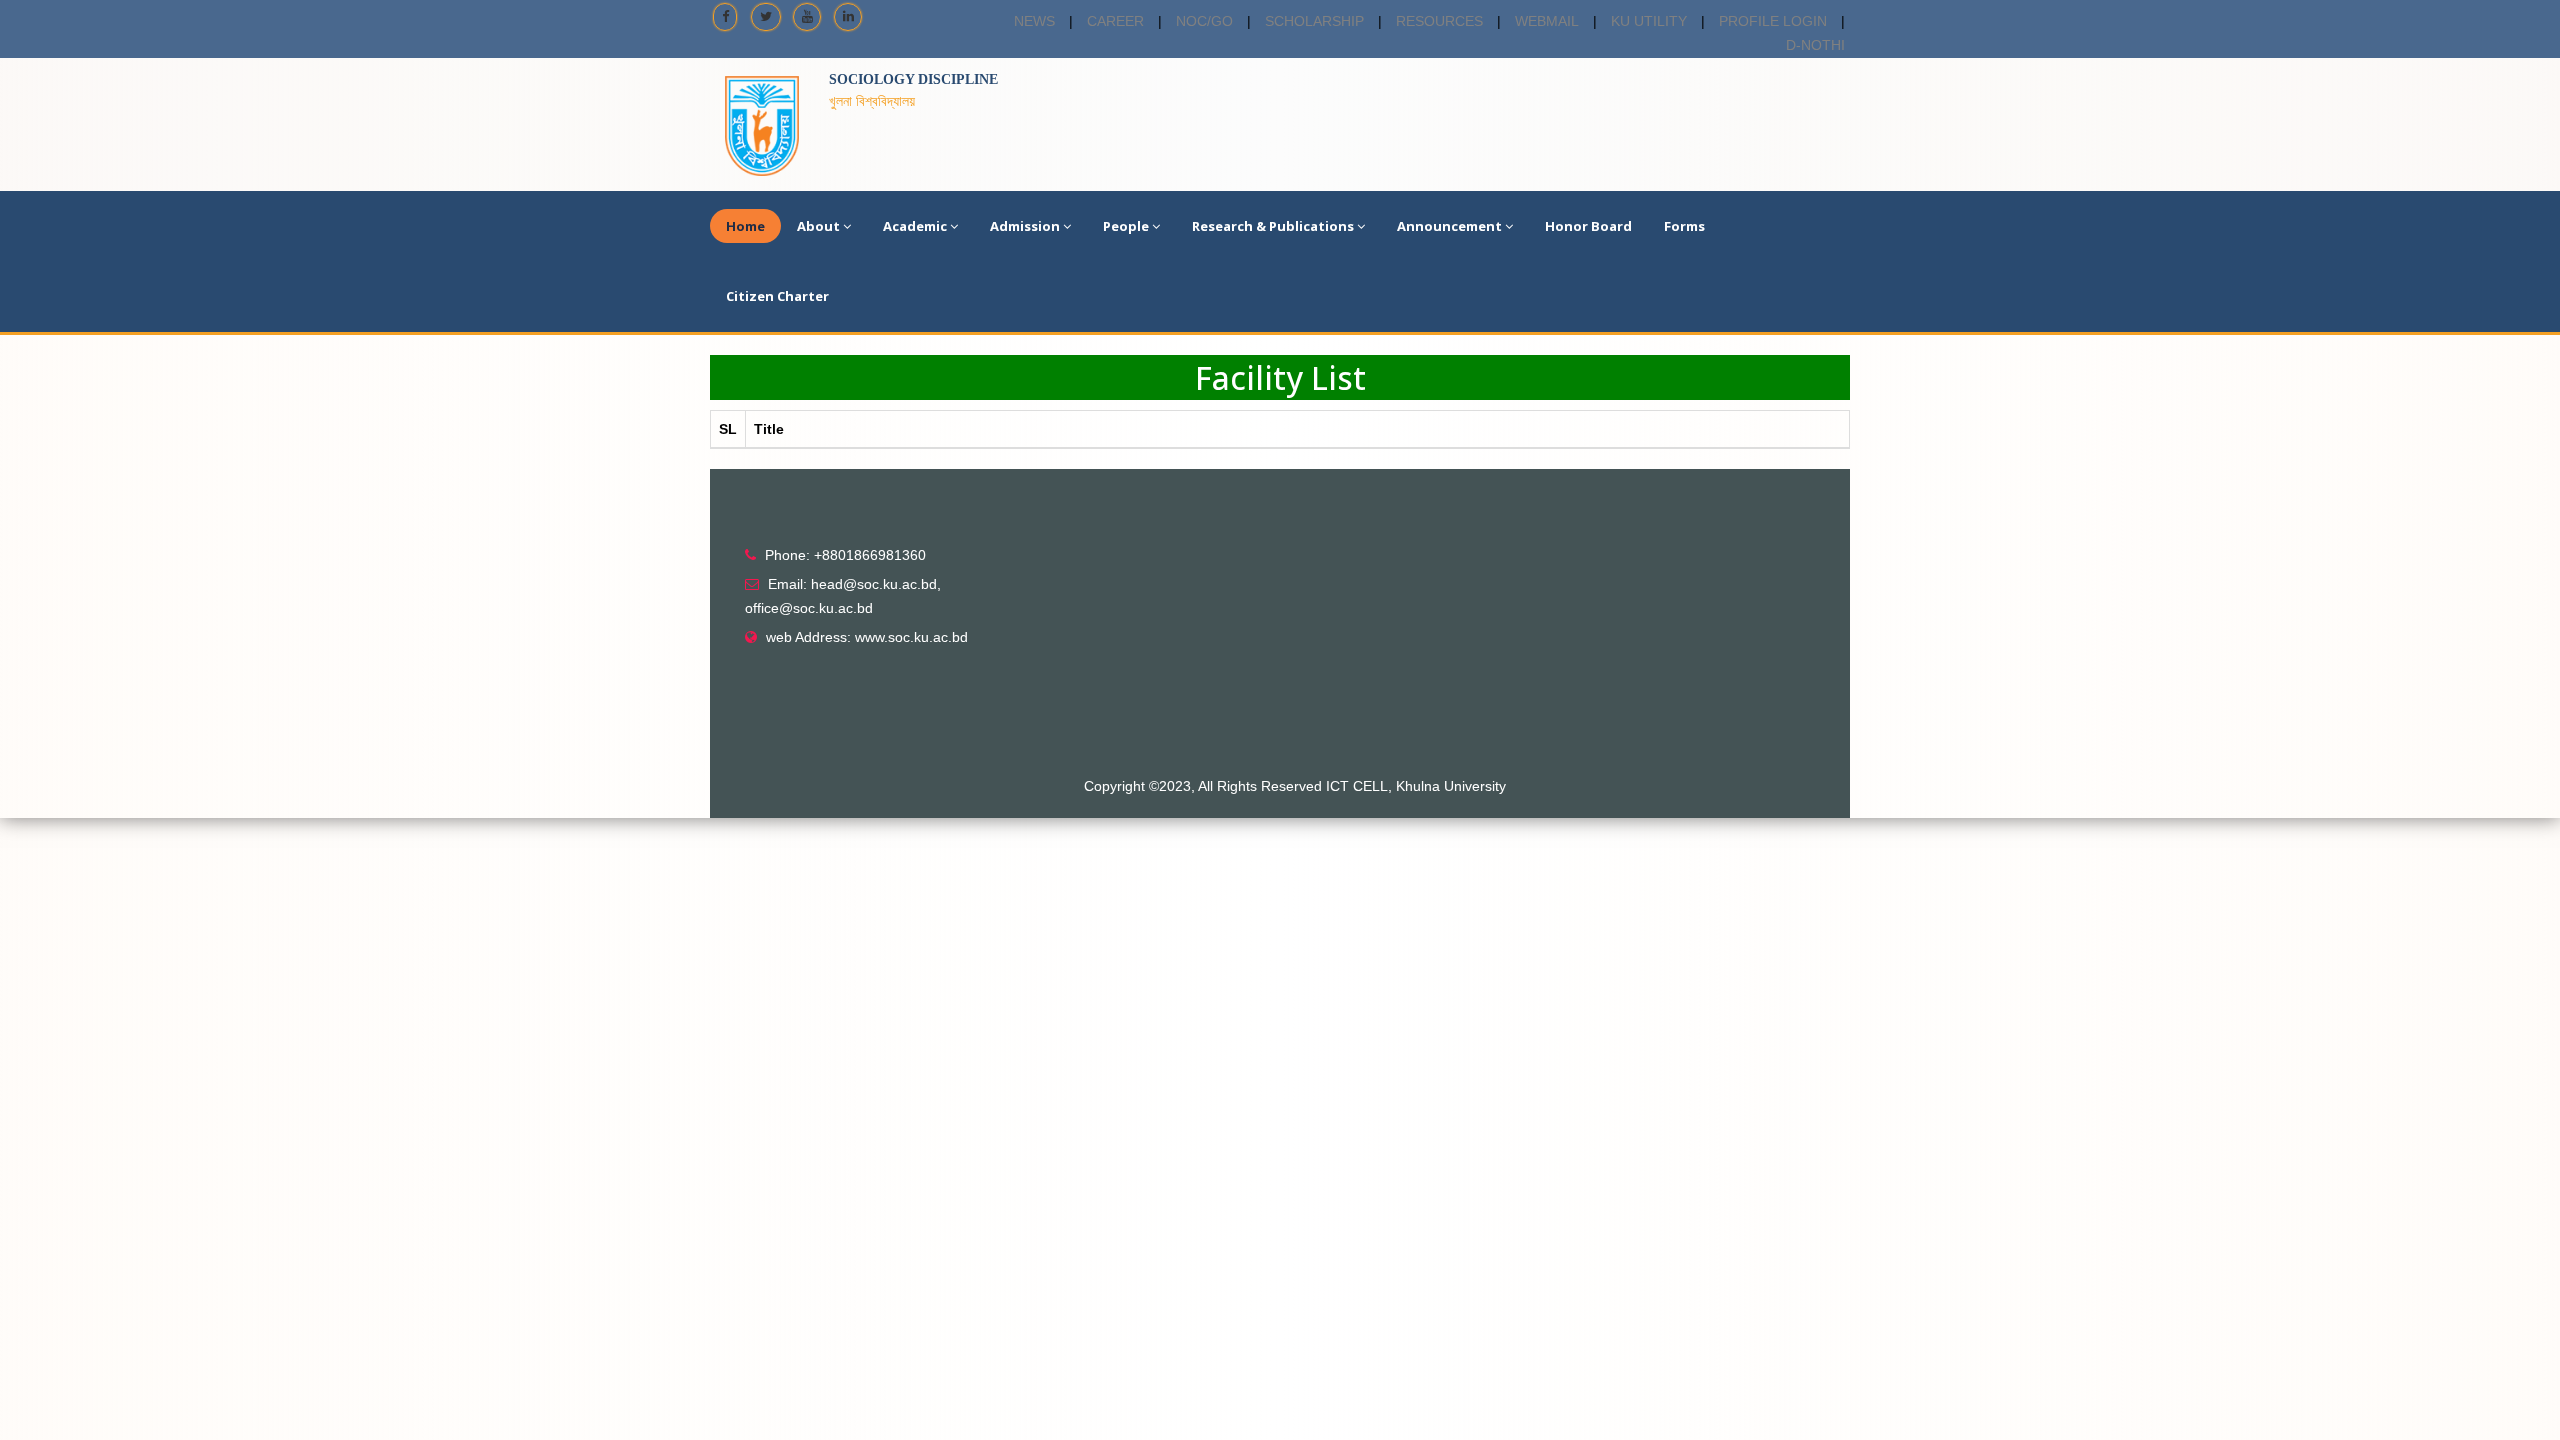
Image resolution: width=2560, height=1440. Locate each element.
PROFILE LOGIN (1773, 21)
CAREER (1115, 21)
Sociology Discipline (913, 79)
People (1126, 226)
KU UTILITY (1649, 21)
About (818, 226)
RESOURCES (1439, 21)
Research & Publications (1273, 226)
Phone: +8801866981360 (845, 555)
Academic (915, 226)
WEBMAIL (1547, 21)
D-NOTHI (1815, 45)
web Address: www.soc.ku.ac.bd (867, 637)
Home (745, 226)
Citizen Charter (777, 296)
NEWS (1034, 21)
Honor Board (1588, 226)
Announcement (1449, 226)
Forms (1684, 226)
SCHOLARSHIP (1314, 21)
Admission (1025, 226)
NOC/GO (1204, 21)
